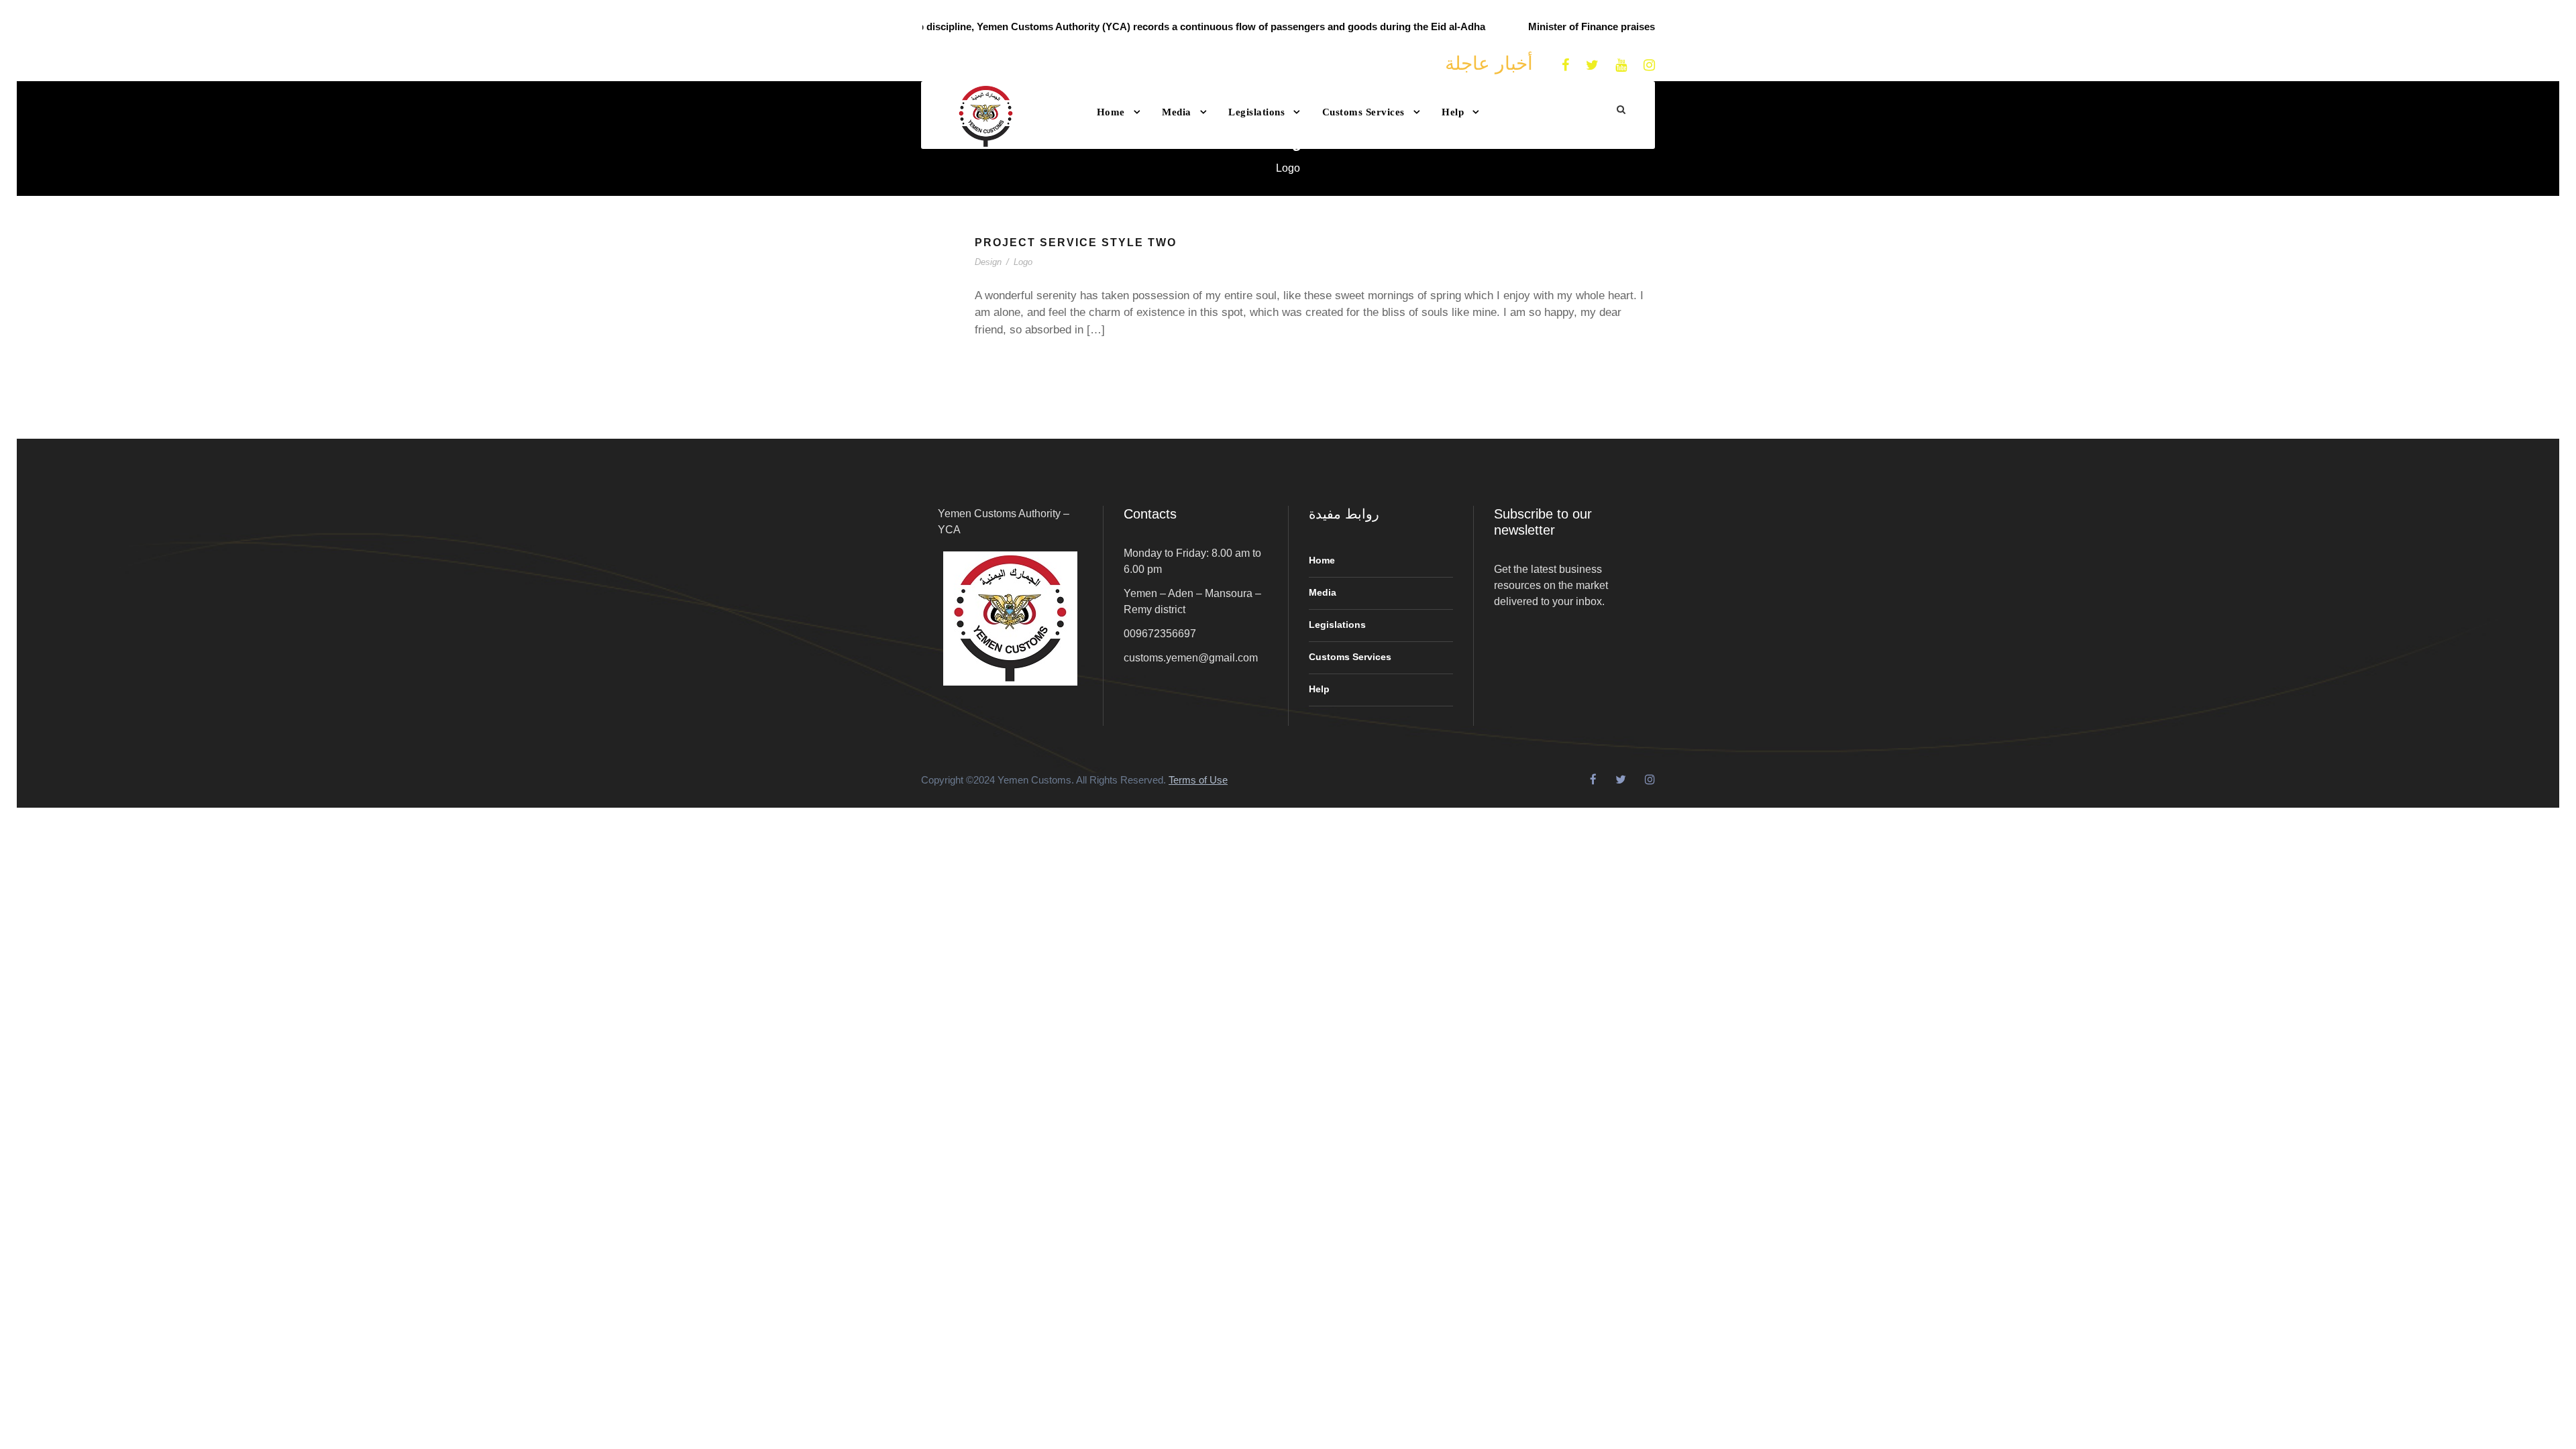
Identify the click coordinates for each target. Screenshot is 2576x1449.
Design (988, 262)
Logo (1023, 262)
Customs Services (1363, 112)
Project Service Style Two (1076, 243)
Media (1177, 112)
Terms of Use (1198, 780)
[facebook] (1565, 65)
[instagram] (1649, 65)
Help (1453, 112)
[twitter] (1592, 65)
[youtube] (1621, 65)
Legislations (1256, 112)
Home (1111, 112)
